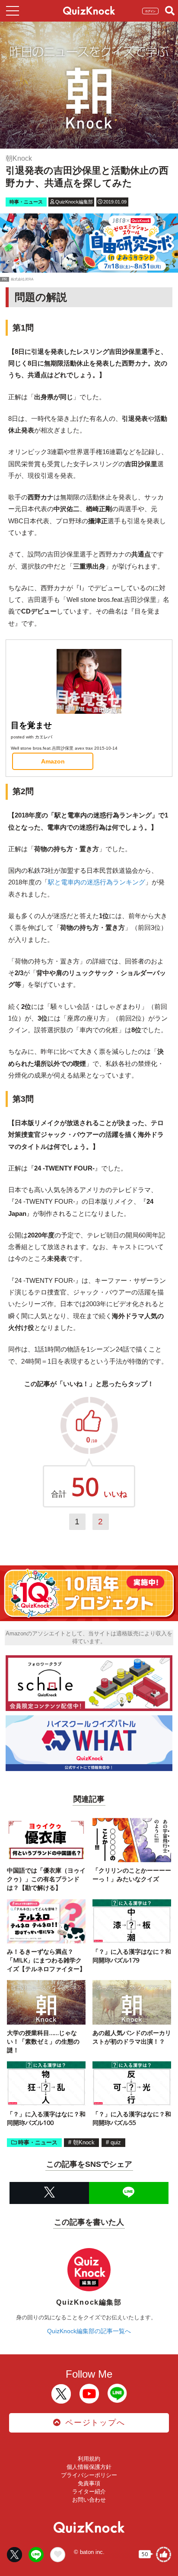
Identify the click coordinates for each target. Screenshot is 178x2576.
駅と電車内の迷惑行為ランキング (97, 882)
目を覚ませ (31, 725)
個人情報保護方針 (89, 2467)
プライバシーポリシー (89, 2475)
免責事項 (89, 2483)
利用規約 (89, 2459)
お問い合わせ (89, 2500)
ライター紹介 (89, 2492)
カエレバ (44, 737)
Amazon (53, 761)
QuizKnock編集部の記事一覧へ (89, 2331)
